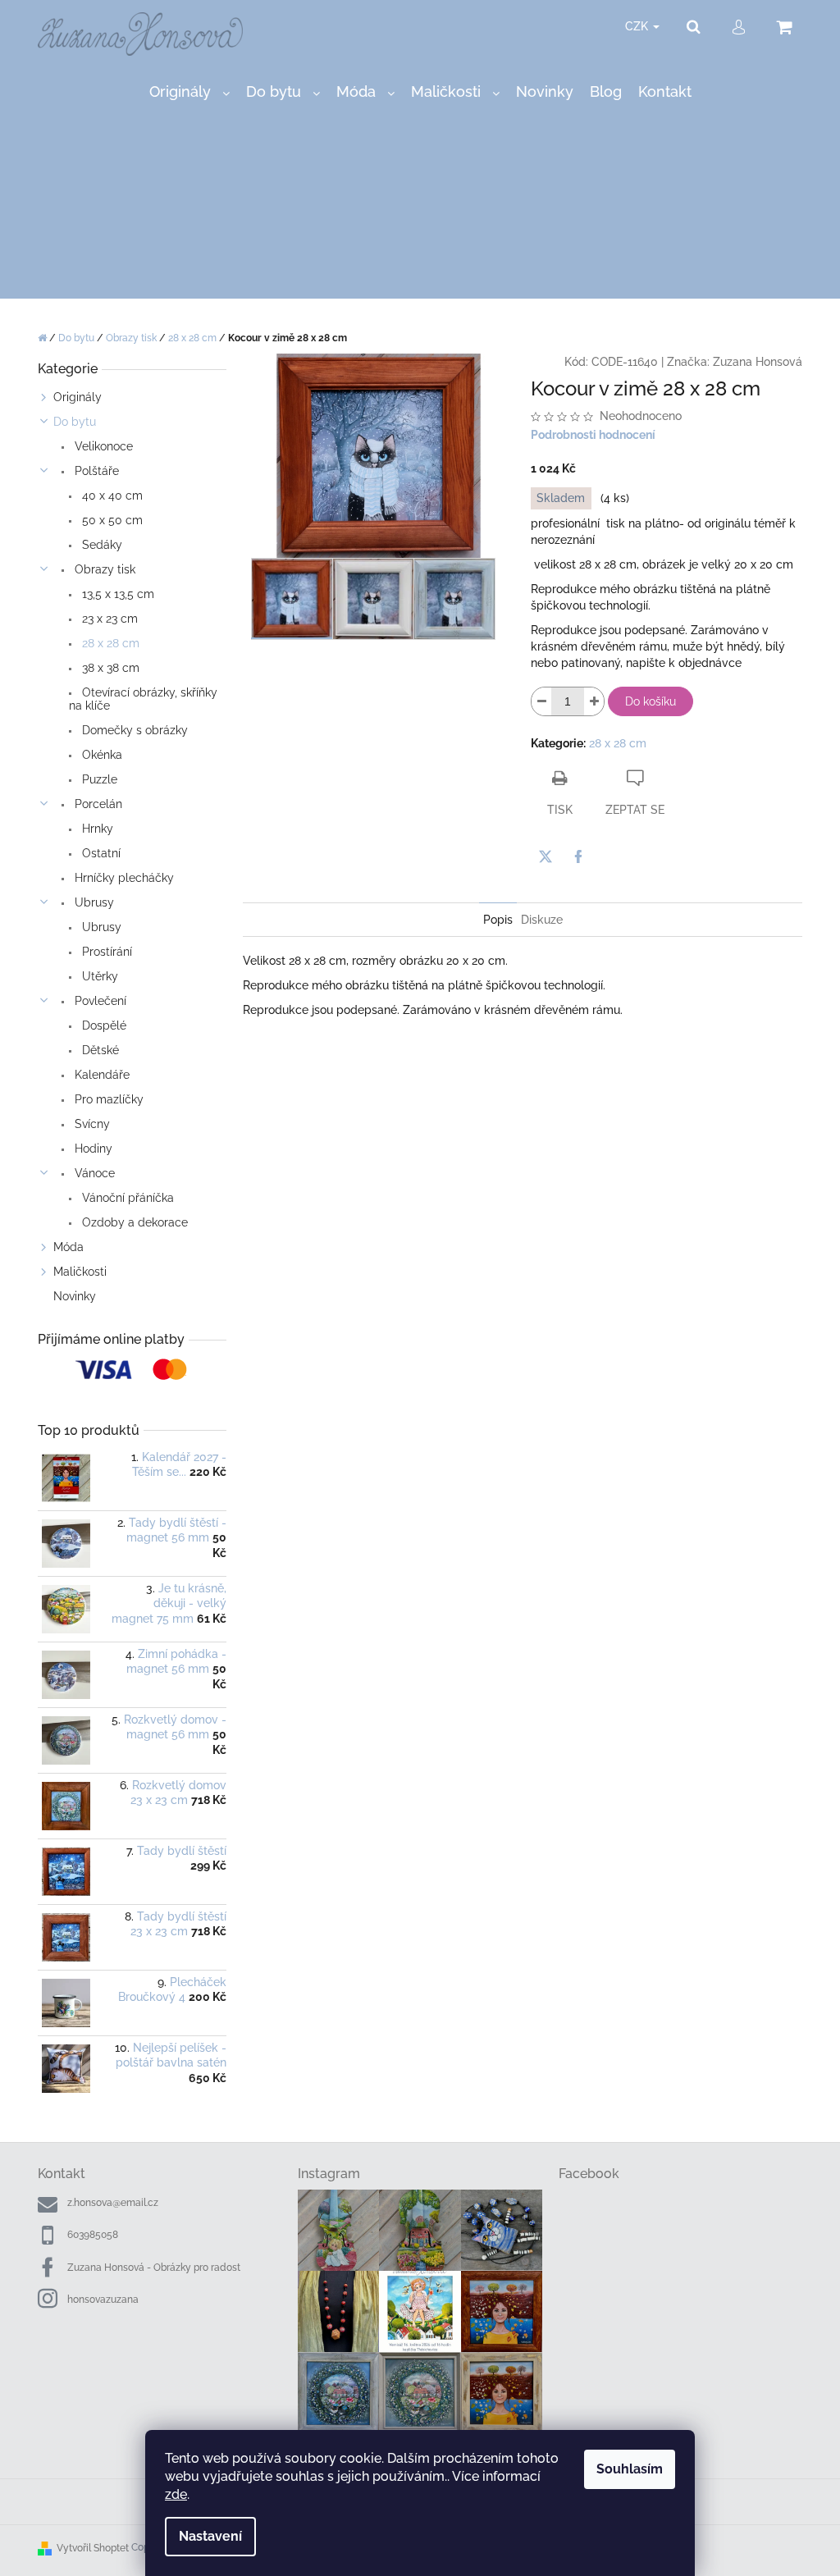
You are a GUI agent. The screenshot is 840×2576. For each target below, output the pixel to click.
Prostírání (105, 952)
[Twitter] (546, 856)
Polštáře (95, 471)
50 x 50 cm (111, 520)
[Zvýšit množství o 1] (594, 701)
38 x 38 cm (109, 668)
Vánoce (93, 1173)
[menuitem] (189, 92)
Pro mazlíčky (107, 1099)
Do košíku (651, 701)
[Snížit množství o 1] (541, 701)
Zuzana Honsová (758, 362)
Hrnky (96, 829)
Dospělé (103, 1025)
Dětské (99, 1050)
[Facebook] (578, 856)
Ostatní (100, 853)
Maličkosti (80, 1272)
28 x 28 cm (109, 643)
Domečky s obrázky (133, 730)
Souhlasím (630, 2469)
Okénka (100, 755)
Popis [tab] (498, 920)
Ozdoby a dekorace (133, 1222)
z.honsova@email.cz (113, 2203)
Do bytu (75, 422)
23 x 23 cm (108, 619)
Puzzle (98, 779)
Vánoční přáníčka (126, 1198)
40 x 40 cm (111, 496)
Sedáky (100, 545)
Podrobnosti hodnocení (593, 435)
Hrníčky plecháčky (123, 878)
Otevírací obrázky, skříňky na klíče (143, 699)
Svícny (91, 1124)
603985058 (93, 2235)
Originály (78, 397)
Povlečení (99, 1001)
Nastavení (210, 2536)
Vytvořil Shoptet (93, 2548)
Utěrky (98, 976)
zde (176, 2494)
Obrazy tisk (103, 569)
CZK (638, 26)
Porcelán (97, 804)
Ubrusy (93, 902)
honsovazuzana (103, 2300)
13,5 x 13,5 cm (116, 594)
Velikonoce (102, 446)
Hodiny (92, 1149)
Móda (68, 1247)
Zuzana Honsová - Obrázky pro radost (154, 2268)
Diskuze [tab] (542, 920)
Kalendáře (100, 1075)
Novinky (75, 1296)
